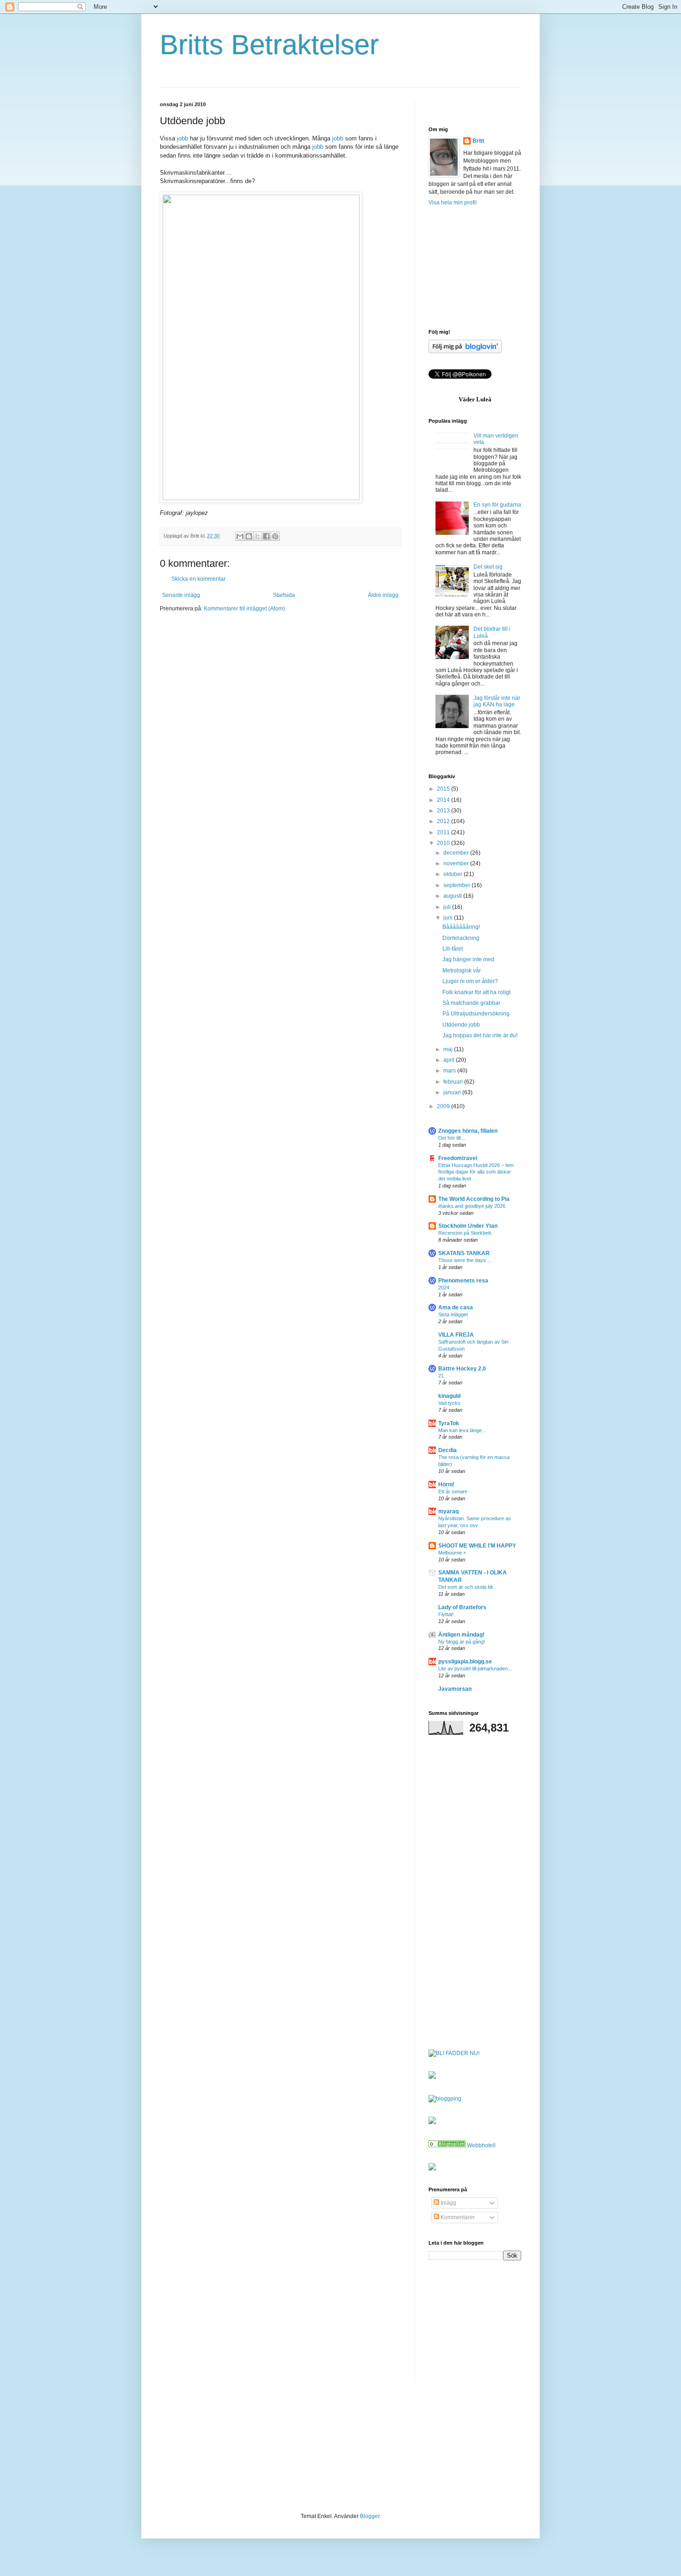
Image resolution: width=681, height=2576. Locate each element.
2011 (444, 832)
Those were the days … (465, 1260)
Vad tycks (449, 1403)
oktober (454, 874)
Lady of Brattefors (462, 1607)
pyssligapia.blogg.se (465, 1662)
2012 (444, 821)
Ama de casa (456, 1307)
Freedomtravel (458, 1158)
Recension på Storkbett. (465, 1233)
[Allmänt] (447, 2145)
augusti (453, 896)
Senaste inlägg (181, 595)
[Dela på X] (258, 536)
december (457, 853)
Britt (478, 141)
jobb (183, 138)
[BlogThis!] (249, 536)
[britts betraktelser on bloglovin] (465, 351)
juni (449, 918)
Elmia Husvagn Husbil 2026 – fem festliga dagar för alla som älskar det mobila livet (476, 1172)
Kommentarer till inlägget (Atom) (244, 609)
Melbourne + (452, 1553)
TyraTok (449, 1423)
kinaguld (449, 1396)
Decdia (448, 1450)
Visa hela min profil (453, 203)
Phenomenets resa (463, 1281)
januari (453, 1092)
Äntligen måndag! (461, 1635)
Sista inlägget (453, 1314)
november (457, 863)
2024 (444, 1288)
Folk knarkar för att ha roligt (476, 992)
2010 (444, 843)
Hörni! (446, 1485)
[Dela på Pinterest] (275, 536)
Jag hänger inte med (468, 959)
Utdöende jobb (461, 1025)
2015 (444, 789)
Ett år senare (453, 1491)
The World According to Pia (474, 1199)
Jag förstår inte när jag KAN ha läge (497, 701)
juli (448, 907)
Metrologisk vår (462, 971)
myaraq (448, 1511)
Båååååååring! (461, 927)
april (450, 1060)
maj (449, 1049)
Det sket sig (488, 567)
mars (450, 1071)
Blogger (370, 2516)
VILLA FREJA (456, 1335)
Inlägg (448, 2203)
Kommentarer (457, 2217)
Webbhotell (481, 2145)
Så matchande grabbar (471, 1003)
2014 (444, 800)
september (457, 885)
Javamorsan (455, 1689)
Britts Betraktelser (269, 45)
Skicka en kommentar (199, 579)
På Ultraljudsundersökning (476, 1014)
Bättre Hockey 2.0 (462, 1369)
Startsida (284, 595)
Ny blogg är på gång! (462, 1642)
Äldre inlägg (383, 595)
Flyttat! (446, 1614)
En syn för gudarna (497, 505)
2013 (444, 811)
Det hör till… (452, 1138)
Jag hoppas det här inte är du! (480, 1035)
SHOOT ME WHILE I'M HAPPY (477, 1546)
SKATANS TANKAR (464, 1253)
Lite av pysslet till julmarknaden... (475, 1669)
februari (454, 1082)
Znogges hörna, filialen (468, 1131)
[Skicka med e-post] (240, 536)
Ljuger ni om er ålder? (470, 981)
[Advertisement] (475, 267)
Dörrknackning (461, 938)
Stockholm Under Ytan (468, 1226)
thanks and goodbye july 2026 (472, 1206)
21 (441, 1376)
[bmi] (432, 2169)
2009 (444, 1106)
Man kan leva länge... (462, 1430)
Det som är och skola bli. (466, 1587)
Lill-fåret (453, 949)
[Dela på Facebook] (266, 536)
